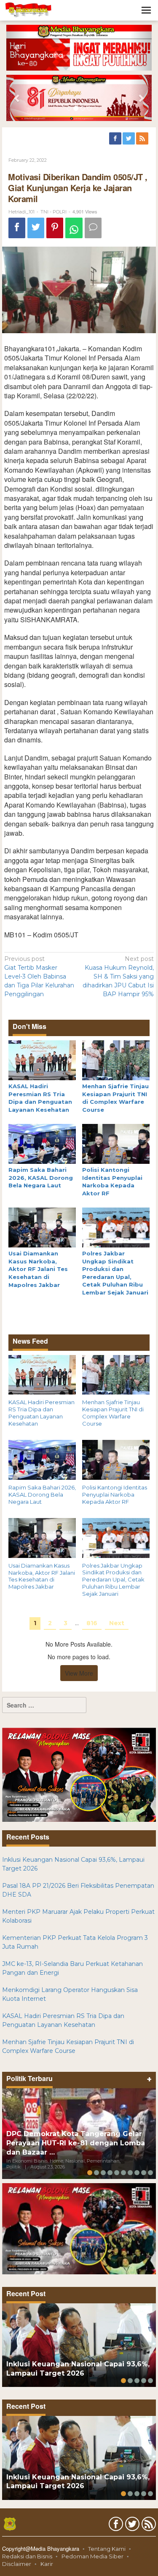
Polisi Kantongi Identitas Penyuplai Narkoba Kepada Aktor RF (115, 1495)
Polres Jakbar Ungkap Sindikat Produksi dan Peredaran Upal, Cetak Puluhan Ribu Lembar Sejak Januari (113, 1580)
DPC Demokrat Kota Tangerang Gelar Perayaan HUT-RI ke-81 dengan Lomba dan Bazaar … (76, 2143)
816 (92, 1623)
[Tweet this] (36, 228)
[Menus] (146, 10)
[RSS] (143, 139)
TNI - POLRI (54, 212)
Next (117, 1623)
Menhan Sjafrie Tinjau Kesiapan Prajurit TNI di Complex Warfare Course (113, 1413)
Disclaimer (17, 2564)
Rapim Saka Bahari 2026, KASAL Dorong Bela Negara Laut (41, 1177)
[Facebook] (116, 139)
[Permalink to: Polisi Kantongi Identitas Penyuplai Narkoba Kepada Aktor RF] (116, 1143)
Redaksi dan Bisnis (27, 2556)
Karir (47, 2564)
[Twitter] (129, 139)
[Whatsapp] (74, 228)
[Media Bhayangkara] (29, 10)
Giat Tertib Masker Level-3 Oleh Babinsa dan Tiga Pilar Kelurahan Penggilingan (39, 976)
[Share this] (17, 228)
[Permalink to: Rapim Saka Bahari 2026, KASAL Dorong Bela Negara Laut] (42, 1143)
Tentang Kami (107, 2549)
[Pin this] (55, 228)
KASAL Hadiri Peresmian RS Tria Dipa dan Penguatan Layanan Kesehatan (42, 1413)
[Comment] (93, 228)
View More (79, 1673)
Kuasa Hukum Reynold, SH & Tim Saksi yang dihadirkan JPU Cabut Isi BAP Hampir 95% (118, 976)
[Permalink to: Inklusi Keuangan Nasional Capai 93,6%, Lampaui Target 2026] (79, 2345)
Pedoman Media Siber (92, 2556)
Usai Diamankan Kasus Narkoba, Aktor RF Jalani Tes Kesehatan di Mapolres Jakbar (38, 1269)
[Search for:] (44, 1705)
